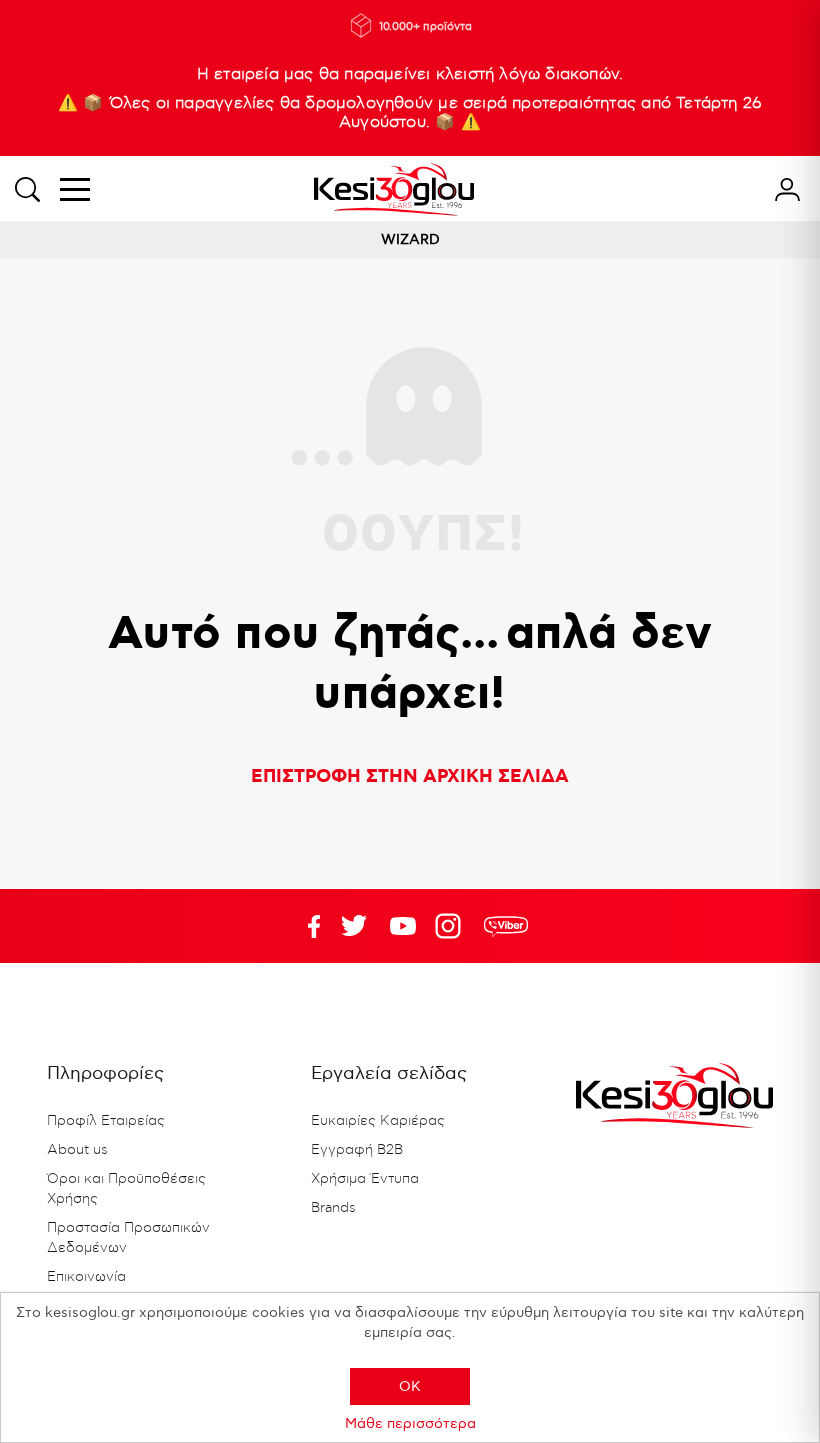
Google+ (452, 926)
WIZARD (410, 239)
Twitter (403, 926)
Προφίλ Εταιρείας (106, 1121)
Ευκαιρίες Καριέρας (378, 1121)
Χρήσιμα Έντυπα (365, 1179)
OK (410, 1386)
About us (77, 1150)
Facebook (305, 926)
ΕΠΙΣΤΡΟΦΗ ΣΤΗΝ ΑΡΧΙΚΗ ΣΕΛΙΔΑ (410, 777)
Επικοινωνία (86, 1277)
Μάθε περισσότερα (410, 1423)
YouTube (354, 926)
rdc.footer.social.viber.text (506, 926)
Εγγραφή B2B (357, 1150)
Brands (333, 1208)
